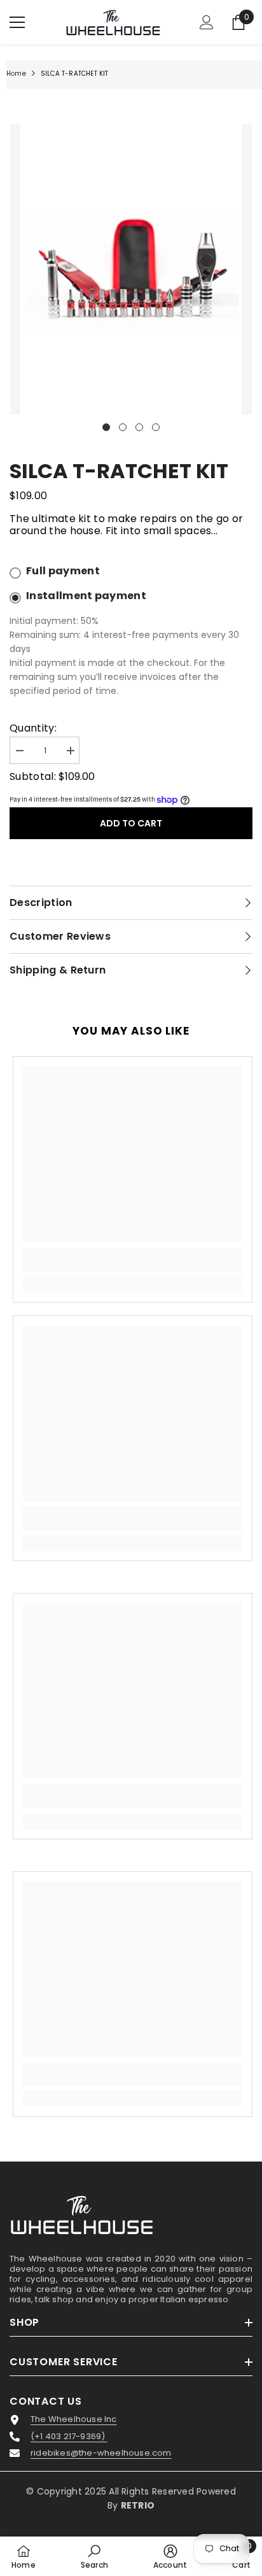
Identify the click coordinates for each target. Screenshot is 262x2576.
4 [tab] (156, 427)
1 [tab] (106, 427)
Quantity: (33, 728)
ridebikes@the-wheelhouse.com (101, 2453)
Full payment (63, 571)
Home (16, 74)
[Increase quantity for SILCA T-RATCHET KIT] (70, 751)
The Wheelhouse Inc (74, 2419)
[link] (133, 1259)
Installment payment (86, 596)
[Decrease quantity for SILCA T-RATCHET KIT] (19, 751)
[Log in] (207, 22)
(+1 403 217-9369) (69, 2437)
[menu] (17, 22)
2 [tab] (123, 427)
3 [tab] (139, 427)
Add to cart (131, 823)
